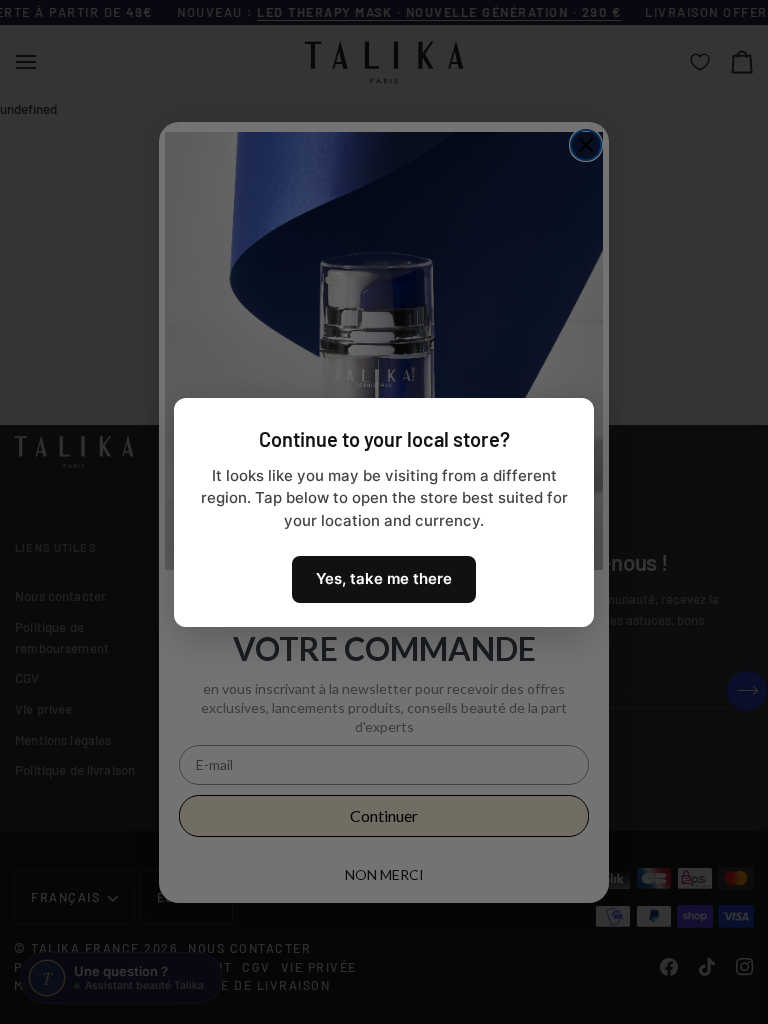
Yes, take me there (384, 578)
